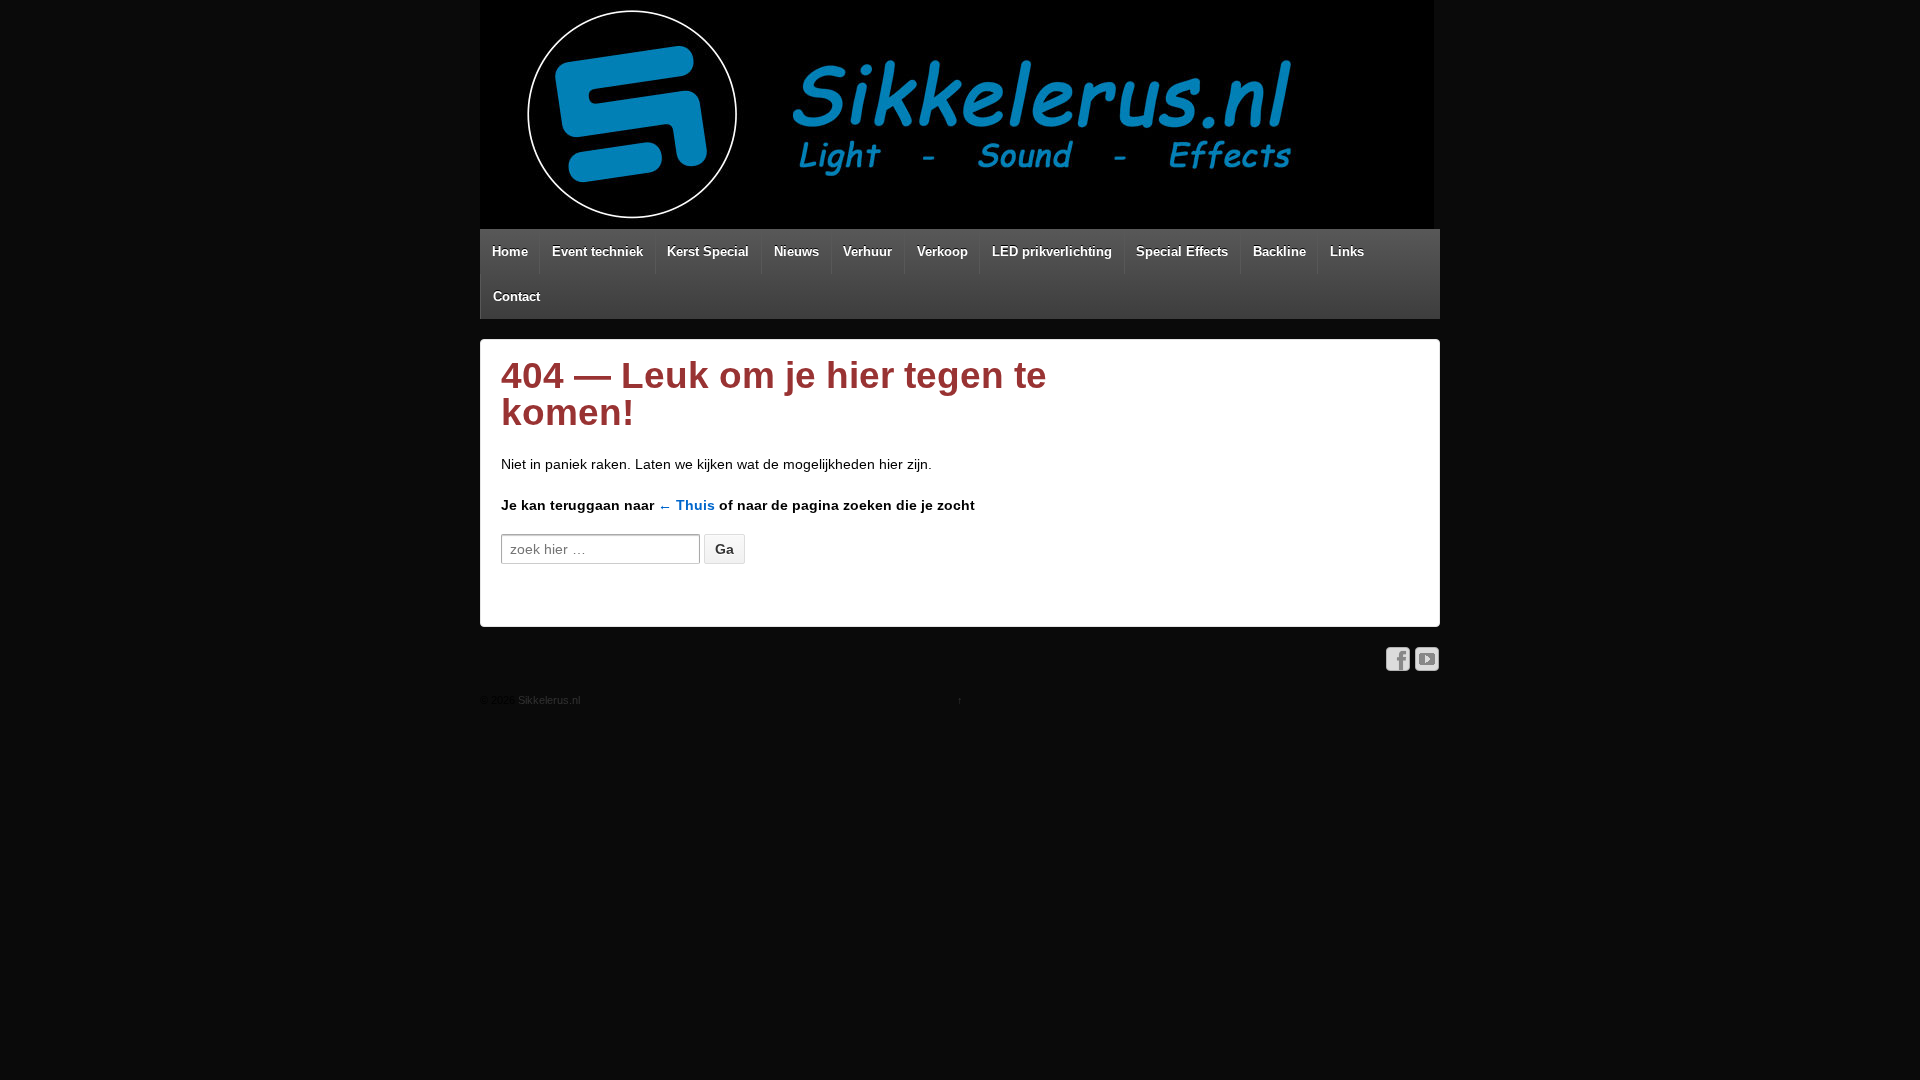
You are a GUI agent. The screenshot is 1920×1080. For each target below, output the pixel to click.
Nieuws (796, 251)
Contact (516, 296)
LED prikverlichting (1052, 251)
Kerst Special (708, 251)
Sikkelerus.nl (547, 700)
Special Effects (1182, 251)
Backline (1279, 251)
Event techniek (597, 251)
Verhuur (867, 251)
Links (1347, 251)
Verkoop (942, 251)
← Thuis (686, 505)
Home (510, 251)
